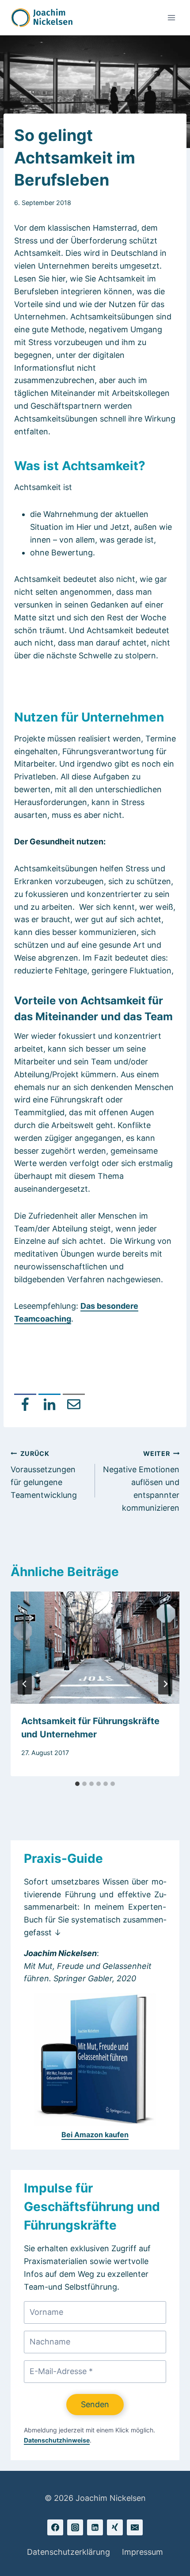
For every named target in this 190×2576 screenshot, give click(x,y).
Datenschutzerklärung (68, 2552)
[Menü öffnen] (171, 17)
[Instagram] (75, 2527)
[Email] (74, 1405)
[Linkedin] (95, 2527)
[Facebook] (25, 1405)
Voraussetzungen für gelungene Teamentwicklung (44, 1475)
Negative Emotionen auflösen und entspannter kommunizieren (141, 1481)
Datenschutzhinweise (57, 2440)
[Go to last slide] (25, 1684)
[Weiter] (165, 1684)
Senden (95, 2404)
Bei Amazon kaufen (95, 2135)
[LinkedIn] (49, 1405)
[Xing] (115, 2527)
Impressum (142, 2552)
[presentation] (95, 1648)
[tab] (77, 1784)
